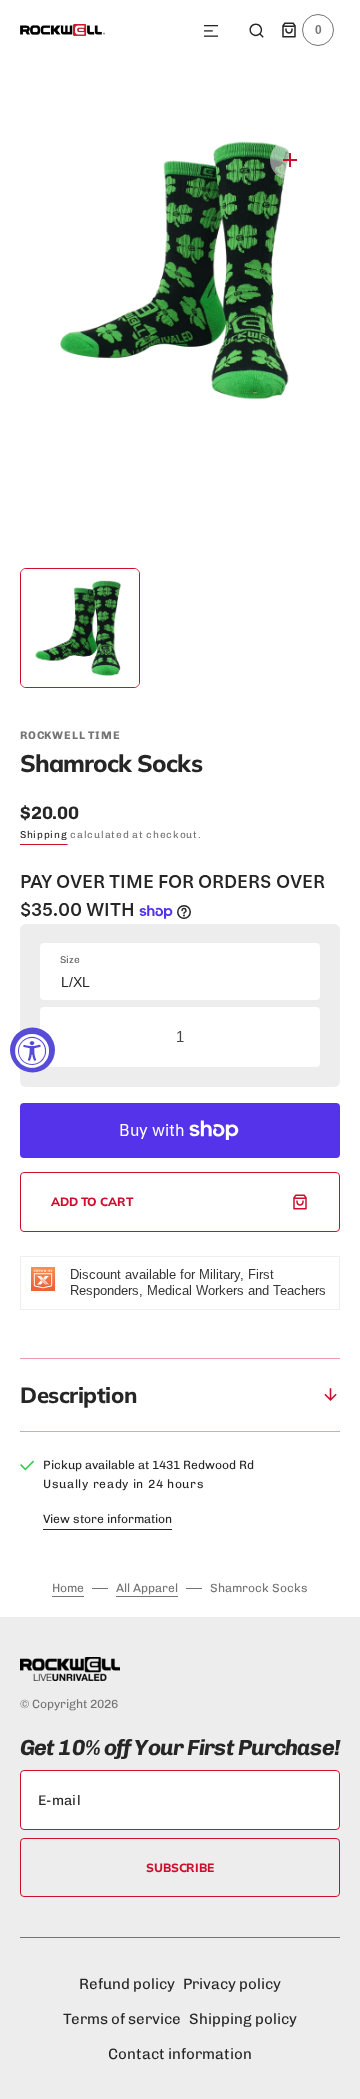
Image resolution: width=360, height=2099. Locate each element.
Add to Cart (92, 1201)
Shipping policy (243, 2019)
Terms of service (122, 2019)
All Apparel (147, 1588)
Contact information (180, 2054)
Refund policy (127, 1984)
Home (68, 1588)
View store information (107, 1519)
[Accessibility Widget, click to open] (32, 1049)
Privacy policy (232, 1984)
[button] (211, 32)
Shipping (44, 835)
